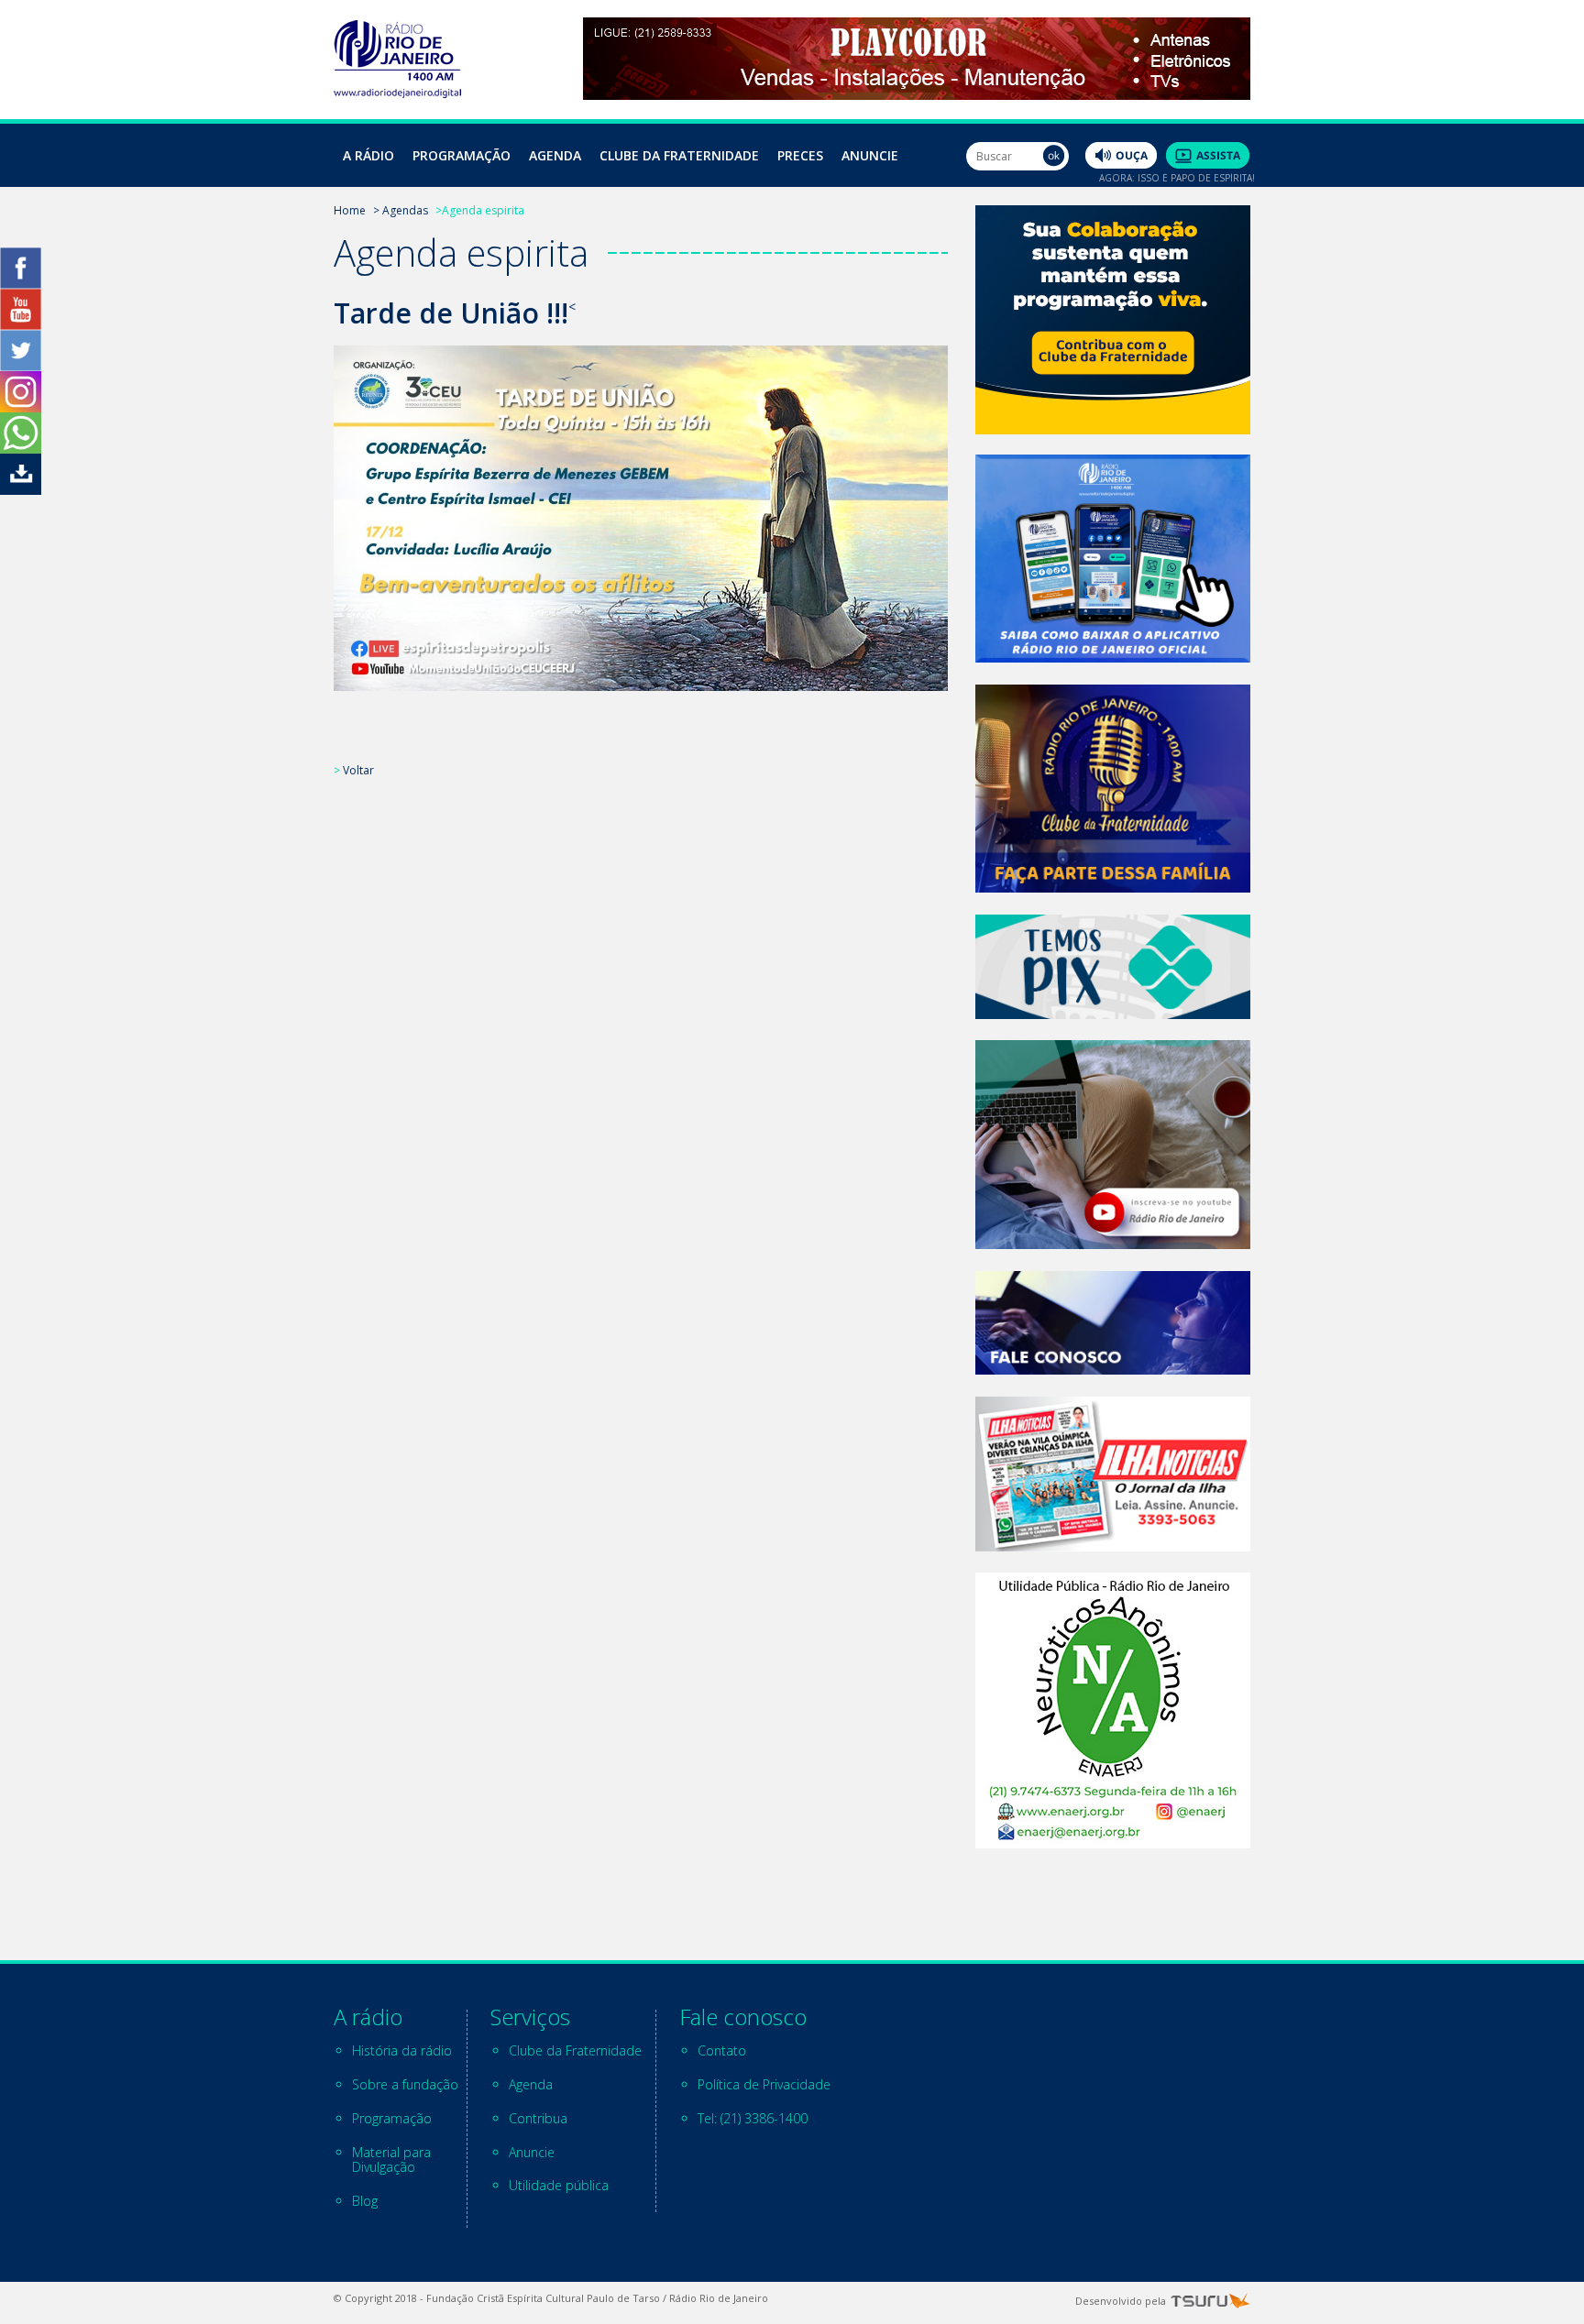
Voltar (358, 770)
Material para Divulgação (391, 2160)
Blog (365, 2201)
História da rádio (402, 2050)
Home (350, 210)
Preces (800, 155)
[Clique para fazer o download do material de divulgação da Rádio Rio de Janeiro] (21, 490)
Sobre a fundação (405, 2084)
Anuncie (870, 155)
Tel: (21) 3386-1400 (753, 2118)
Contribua (538, 2118)
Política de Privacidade (764, 2084)
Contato (722, 2050)
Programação (462, 155)
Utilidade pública (559, 2185)
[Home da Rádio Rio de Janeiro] (397, 93)
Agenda (555, 155)
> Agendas (401, 210)
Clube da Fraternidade (679, 155)
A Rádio (368, 155)
